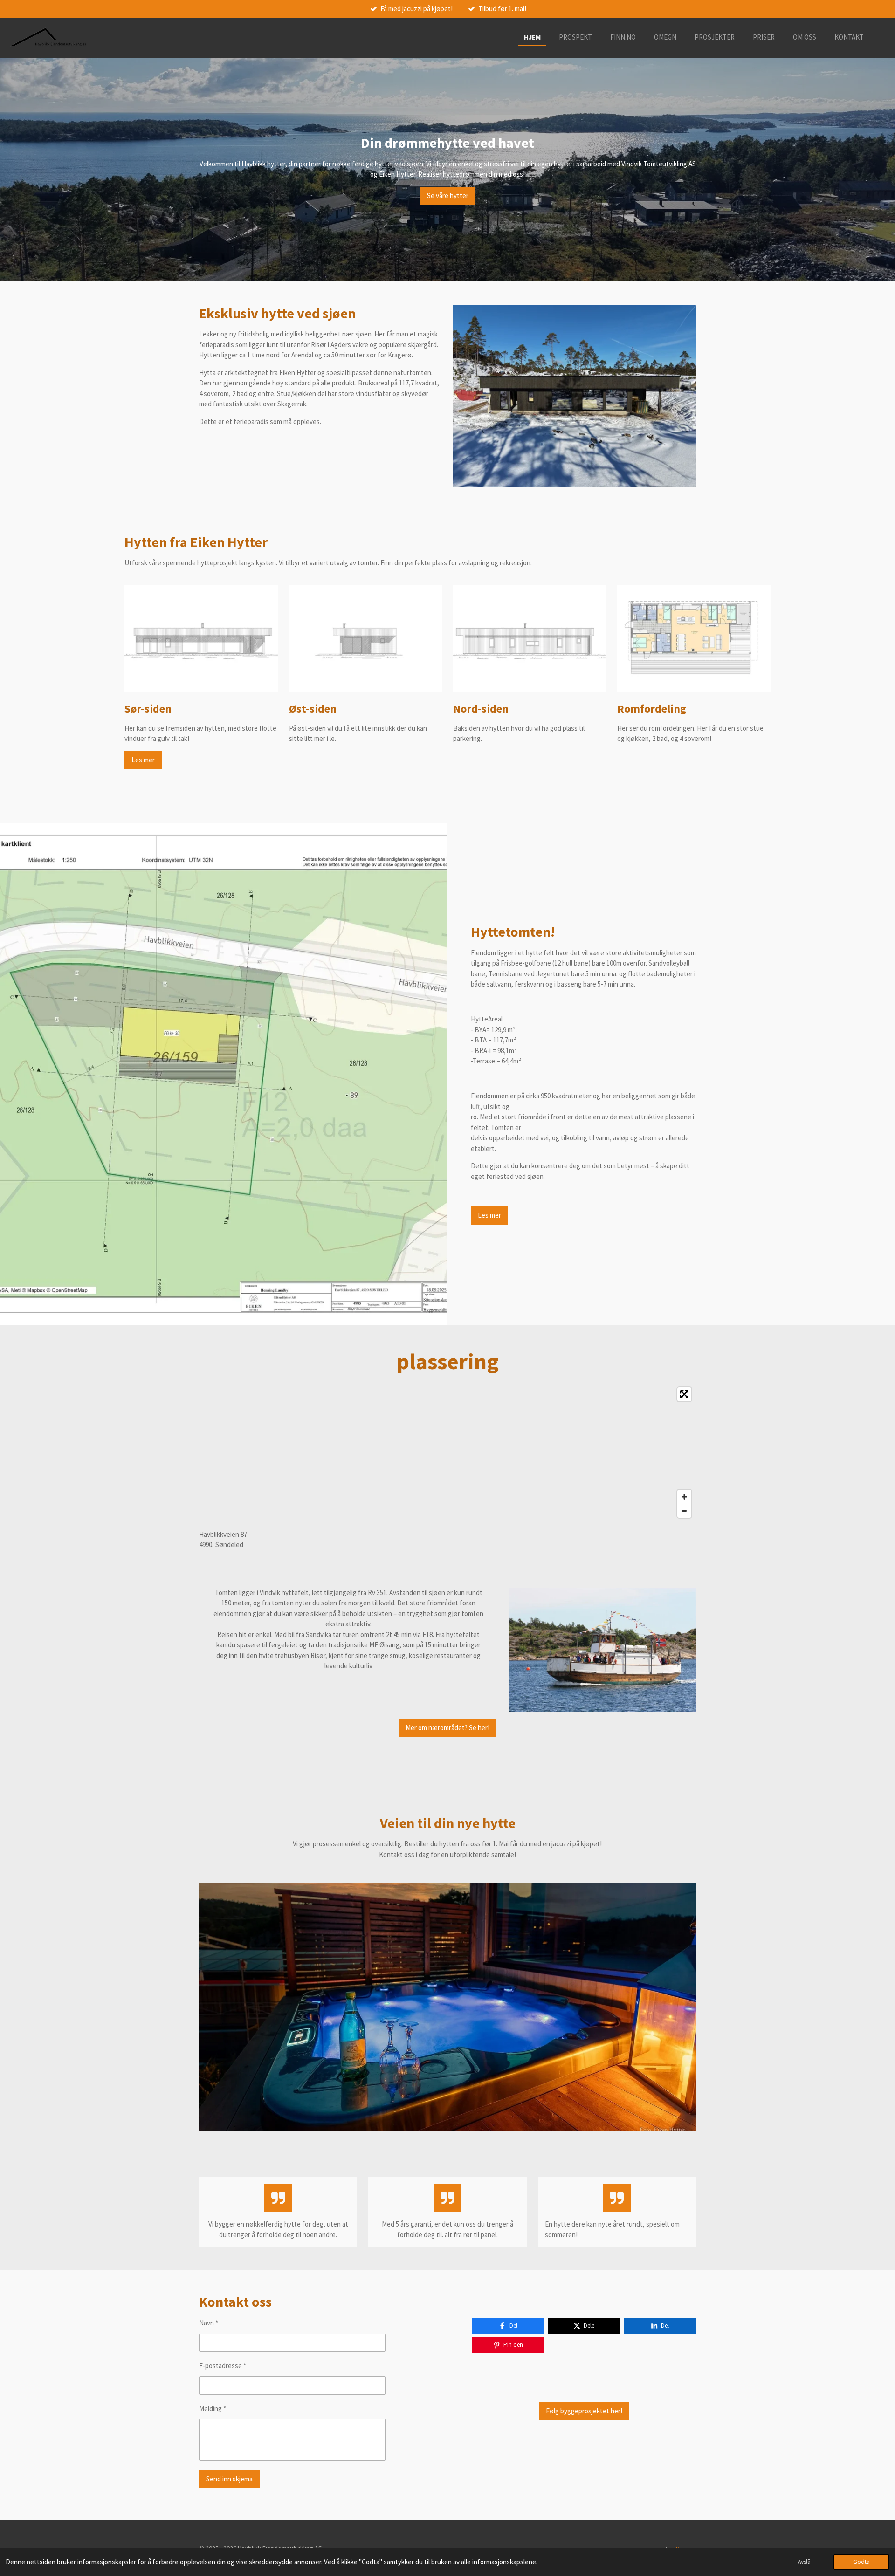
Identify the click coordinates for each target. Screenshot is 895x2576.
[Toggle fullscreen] (684, 1394)
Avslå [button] (804, 2562)
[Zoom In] (684, 1497)
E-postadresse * (223, 2366)
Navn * (209, 2323)
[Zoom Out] (684, 1511)
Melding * (213, 2408)
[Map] (447, 1452)
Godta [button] (861, 2562)
